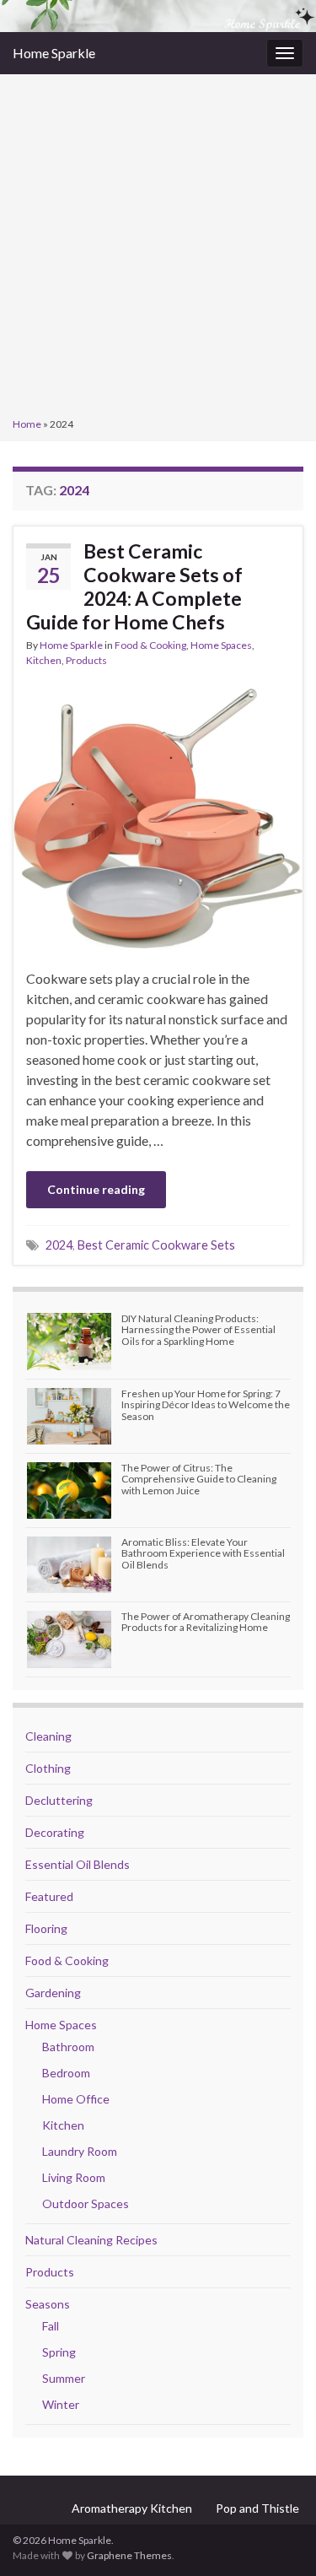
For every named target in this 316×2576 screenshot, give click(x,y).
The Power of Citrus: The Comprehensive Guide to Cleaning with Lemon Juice (199, 1479)
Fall (51, 2326)
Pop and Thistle (257, 2508)
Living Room (74, 2177)
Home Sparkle (54, 53)
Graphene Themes (129, 2555)
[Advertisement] (158, 248)
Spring (59, 2352)
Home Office (76, 2099)
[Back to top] (278, 2538)
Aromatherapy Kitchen (132, 2508)
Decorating (55, 1832)
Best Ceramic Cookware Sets (156, 1245)
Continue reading (96, 1189)
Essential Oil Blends (78, 1864)
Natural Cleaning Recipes (91, 2240)
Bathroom (68, 2047)
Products (86, 660)
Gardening (53, 1993)
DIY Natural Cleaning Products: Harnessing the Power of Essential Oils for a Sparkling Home (198, 1329)
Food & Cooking (150, 645)
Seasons (48, 2304)
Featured (49, 1896)
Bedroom (66, 2073)
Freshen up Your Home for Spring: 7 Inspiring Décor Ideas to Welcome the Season (206, 1404)
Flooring (46, 1928)
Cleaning (48, 1736)
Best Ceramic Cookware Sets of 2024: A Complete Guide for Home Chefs (134, 586)
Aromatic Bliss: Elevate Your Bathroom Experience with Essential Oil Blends (203, 1553)
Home (27, 424)
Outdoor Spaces (86, 2203)
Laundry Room (80, 2151)
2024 (59, 1245)
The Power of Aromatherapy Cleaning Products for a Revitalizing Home (206, 1622)
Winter (61, 2404)
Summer (64, 2378)
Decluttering (59, 1800)
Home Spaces (221, 645)
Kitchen (44, 660)
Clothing (48, 1768)
